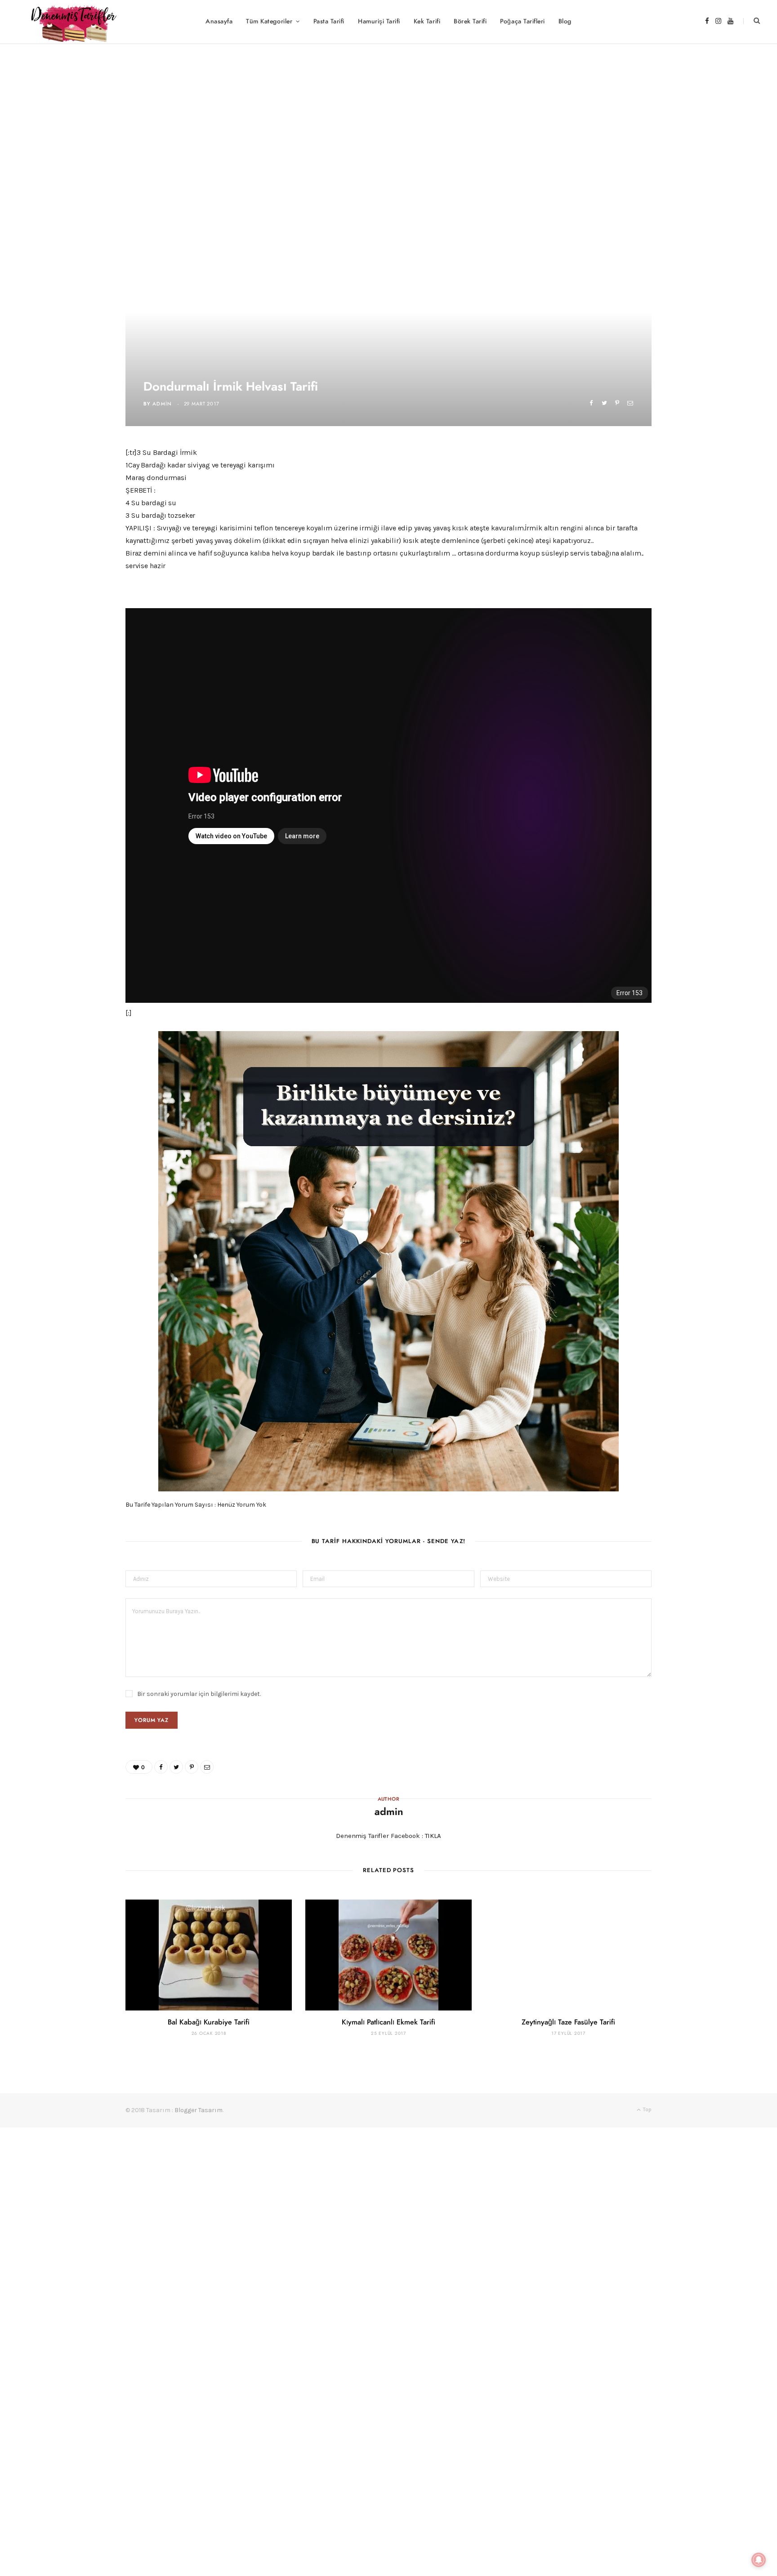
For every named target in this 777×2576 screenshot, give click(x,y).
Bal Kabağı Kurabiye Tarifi (209, 2022)
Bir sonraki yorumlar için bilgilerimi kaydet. (199, 1694)
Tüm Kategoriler (269, 22)
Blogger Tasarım (199, 2110)
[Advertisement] (388, 110)
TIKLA (433, 1836)
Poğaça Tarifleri (522, 22)
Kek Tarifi (427, 22)
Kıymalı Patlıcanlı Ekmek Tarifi (388, 2022)
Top (647, 2109)
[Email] (630, 403)
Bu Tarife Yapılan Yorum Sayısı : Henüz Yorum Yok (196, 1505)
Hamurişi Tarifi (379, 22)
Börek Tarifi (470, 22)
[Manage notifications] (759, 2560)
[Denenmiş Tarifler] (70, 22)
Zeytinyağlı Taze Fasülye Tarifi (568, 2022)
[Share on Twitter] (604, 403)
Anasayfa (219, 22)
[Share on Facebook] (591, 403)
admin (162, 404)
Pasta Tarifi (329, 22)
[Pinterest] (617, 403)
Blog (565, 22)
